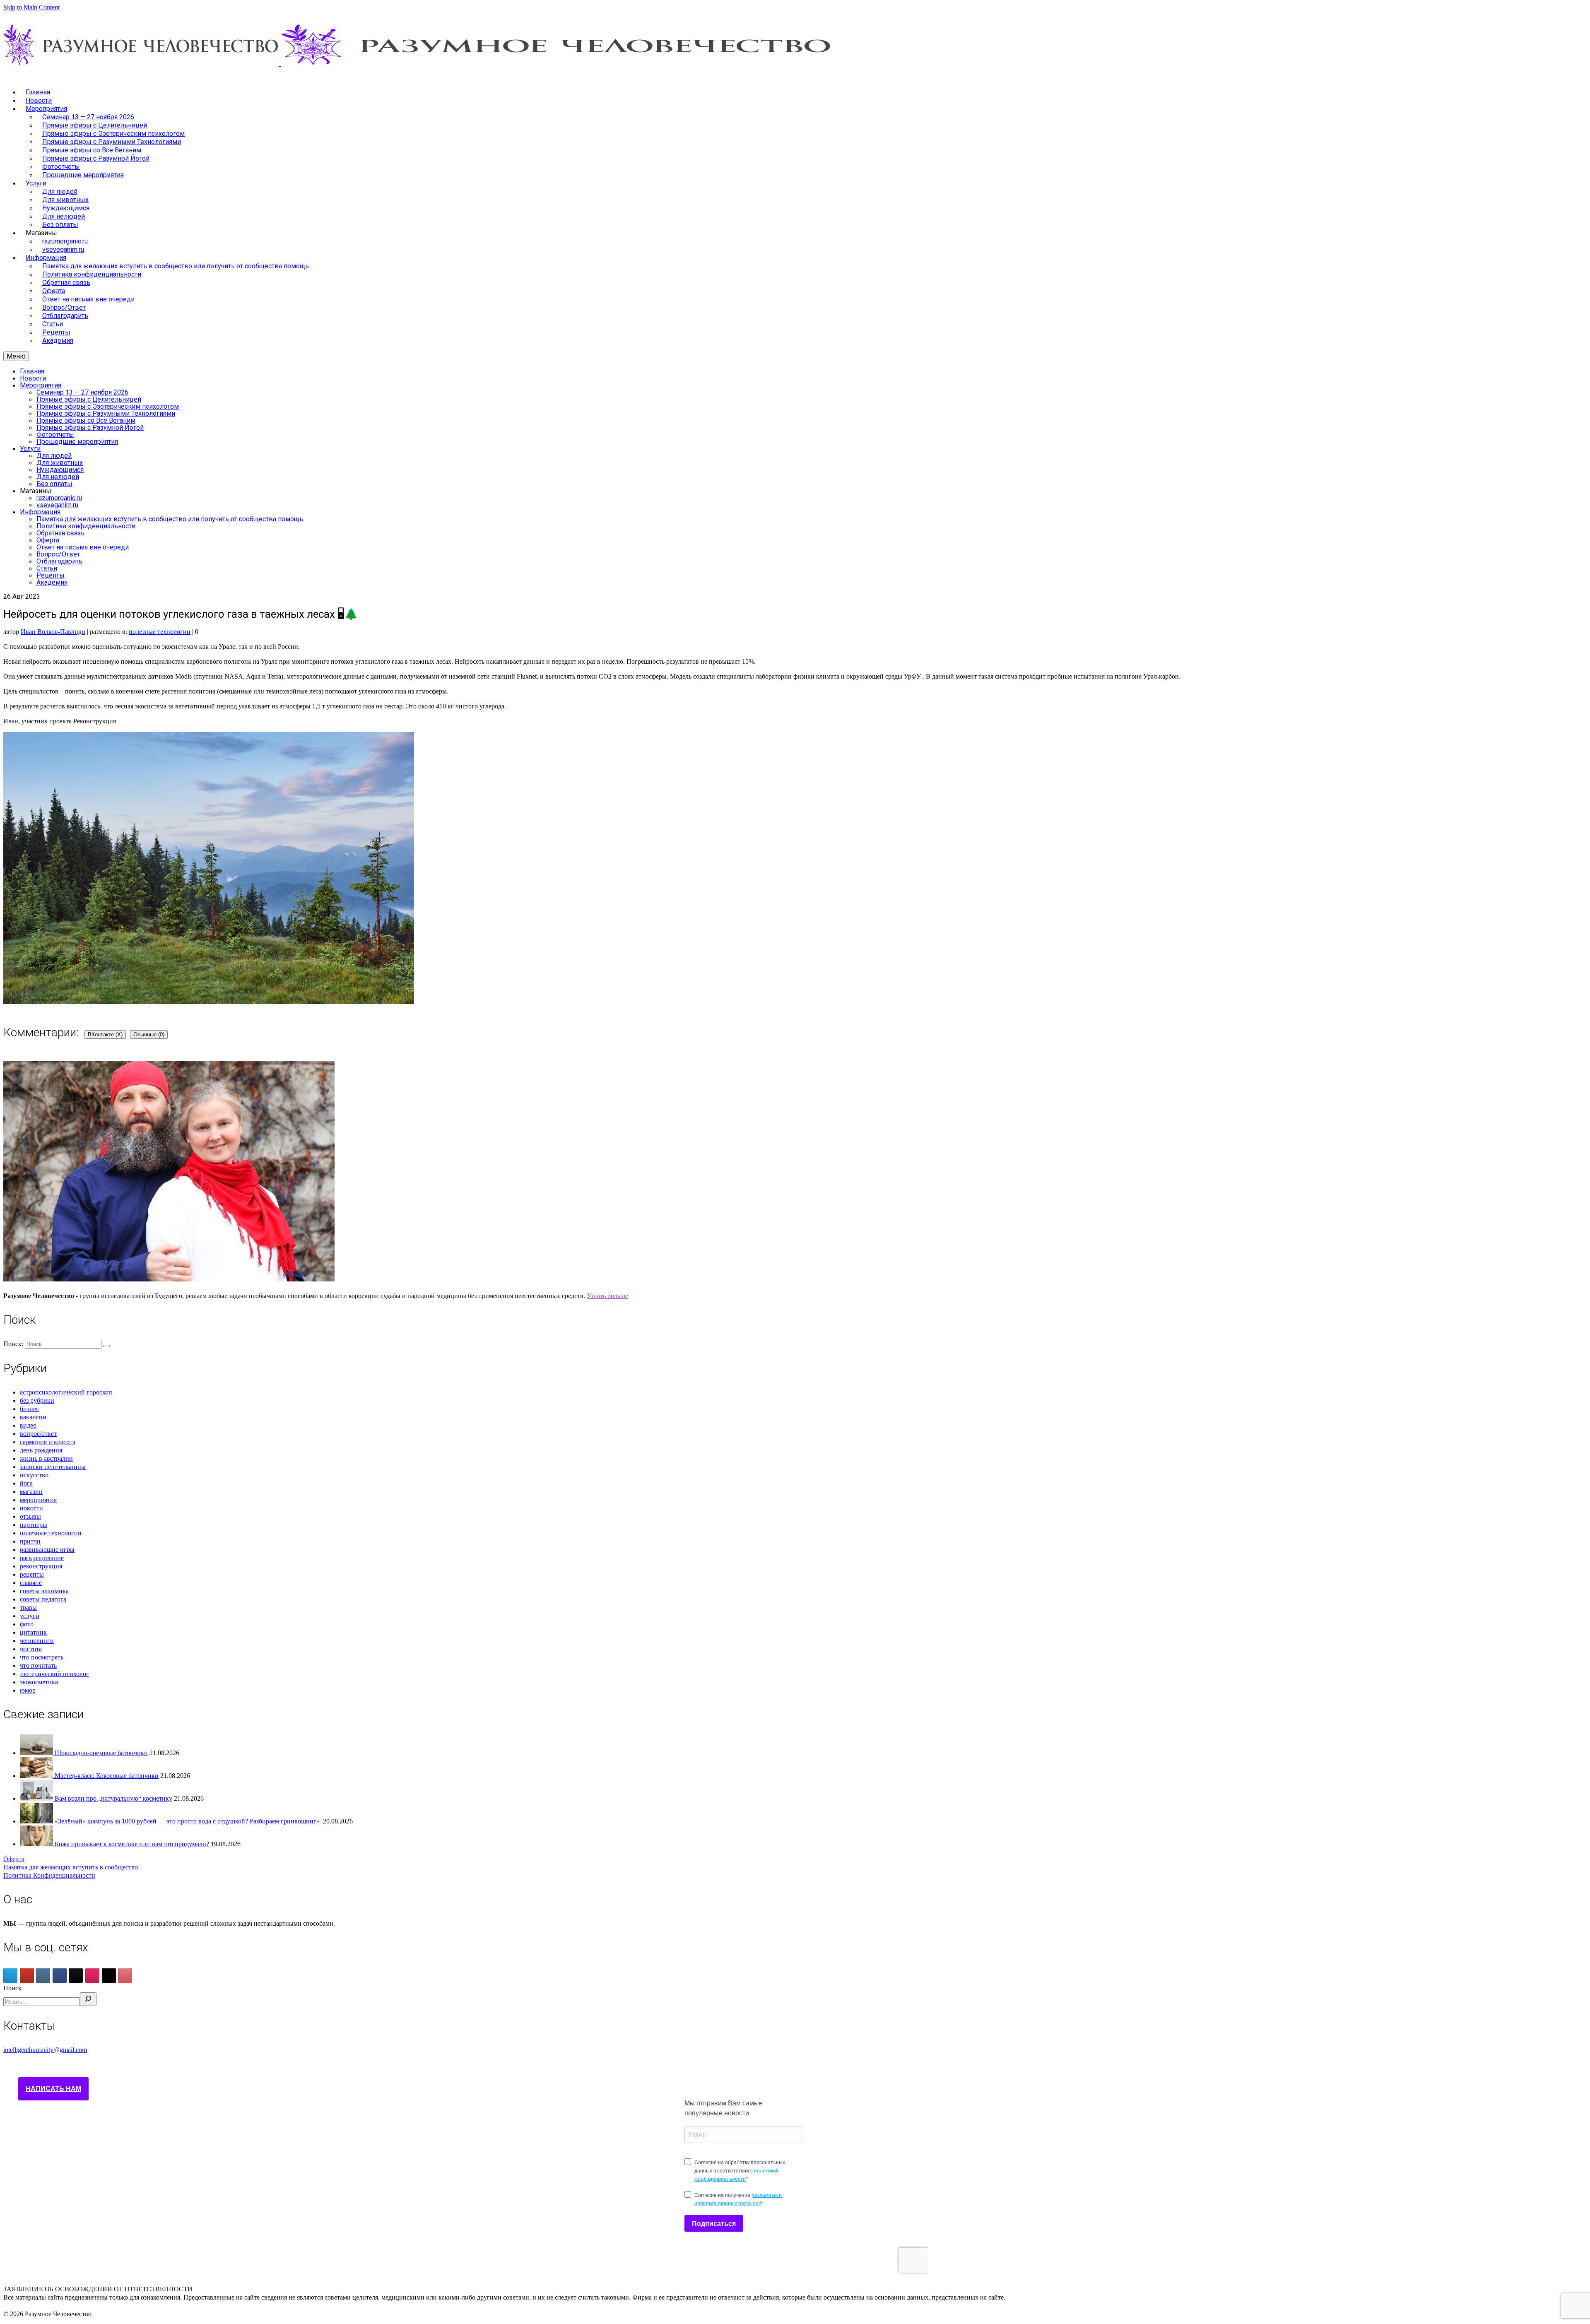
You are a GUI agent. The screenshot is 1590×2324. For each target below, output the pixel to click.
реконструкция (41, 1566)
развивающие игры (47, 1550)
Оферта (14, 1859)
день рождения (41, 1450)
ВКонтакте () (105, 1034)
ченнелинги (37, 1641)
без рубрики (37, 1400)
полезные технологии (160, 632)
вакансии (33, 1417)
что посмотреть (42, 1657)
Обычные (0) (149, 1034)
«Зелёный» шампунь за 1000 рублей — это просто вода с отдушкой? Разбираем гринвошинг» (188, 1821)
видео (28, 1425)
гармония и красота (48, 1442)
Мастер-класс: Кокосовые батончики (107, 1776)
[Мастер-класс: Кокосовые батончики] (37, 1776)
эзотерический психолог (54, 1674)
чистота (31, 1649)
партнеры (34, 1525)
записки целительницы (53, 1467)
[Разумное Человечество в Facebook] (60, 1976)
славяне (31, 1583)
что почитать (38, 1665)
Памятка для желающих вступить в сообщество (71, 1867)
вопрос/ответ (38, 1434)
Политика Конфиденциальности (49, 1875)
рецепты (32, 1574)
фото (27, 1624)
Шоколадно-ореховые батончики (101, 1753)
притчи (30, 1541)
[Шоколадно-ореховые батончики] (37, 1753)
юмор (28, 1690)
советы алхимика (44, 1591)
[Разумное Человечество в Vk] (43, 1976)
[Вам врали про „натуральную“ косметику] (37, 1798)
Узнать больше (607, 1296)
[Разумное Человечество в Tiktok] (76, 1976)
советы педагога (43, 1599)
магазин (31, 1492)
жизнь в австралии (46, 1458)
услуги (30, 1616)
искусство (34, 1475)
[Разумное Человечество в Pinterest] (125, 1976)
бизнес (29, 1409)
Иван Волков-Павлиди (53, 632)
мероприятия (38, 1500)
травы (28, 1608)
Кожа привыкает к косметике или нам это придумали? (132, 1844)
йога (26, 1483)
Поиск (12, 1988)
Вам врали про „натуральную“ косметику (113, 1798)
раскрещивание (42, 1558)
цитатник (33, 1632)
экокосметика (39, 1682)
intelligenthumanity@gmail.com (45, 2050)
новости (31, 1508)
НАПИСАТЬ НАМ (53, 2089)
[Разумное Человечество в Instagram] (92, 1976)
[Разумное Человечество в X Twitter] (109, 1976)
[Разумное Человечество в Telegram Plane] (10, 1976)
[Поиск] (88, 1999)
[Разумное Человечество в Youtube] (27, 1976)
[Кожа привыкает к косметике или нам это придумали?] (37, 1844)
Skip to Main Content (31, 7)
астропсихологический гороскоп (66, 1392)
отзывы (30, 1516)
